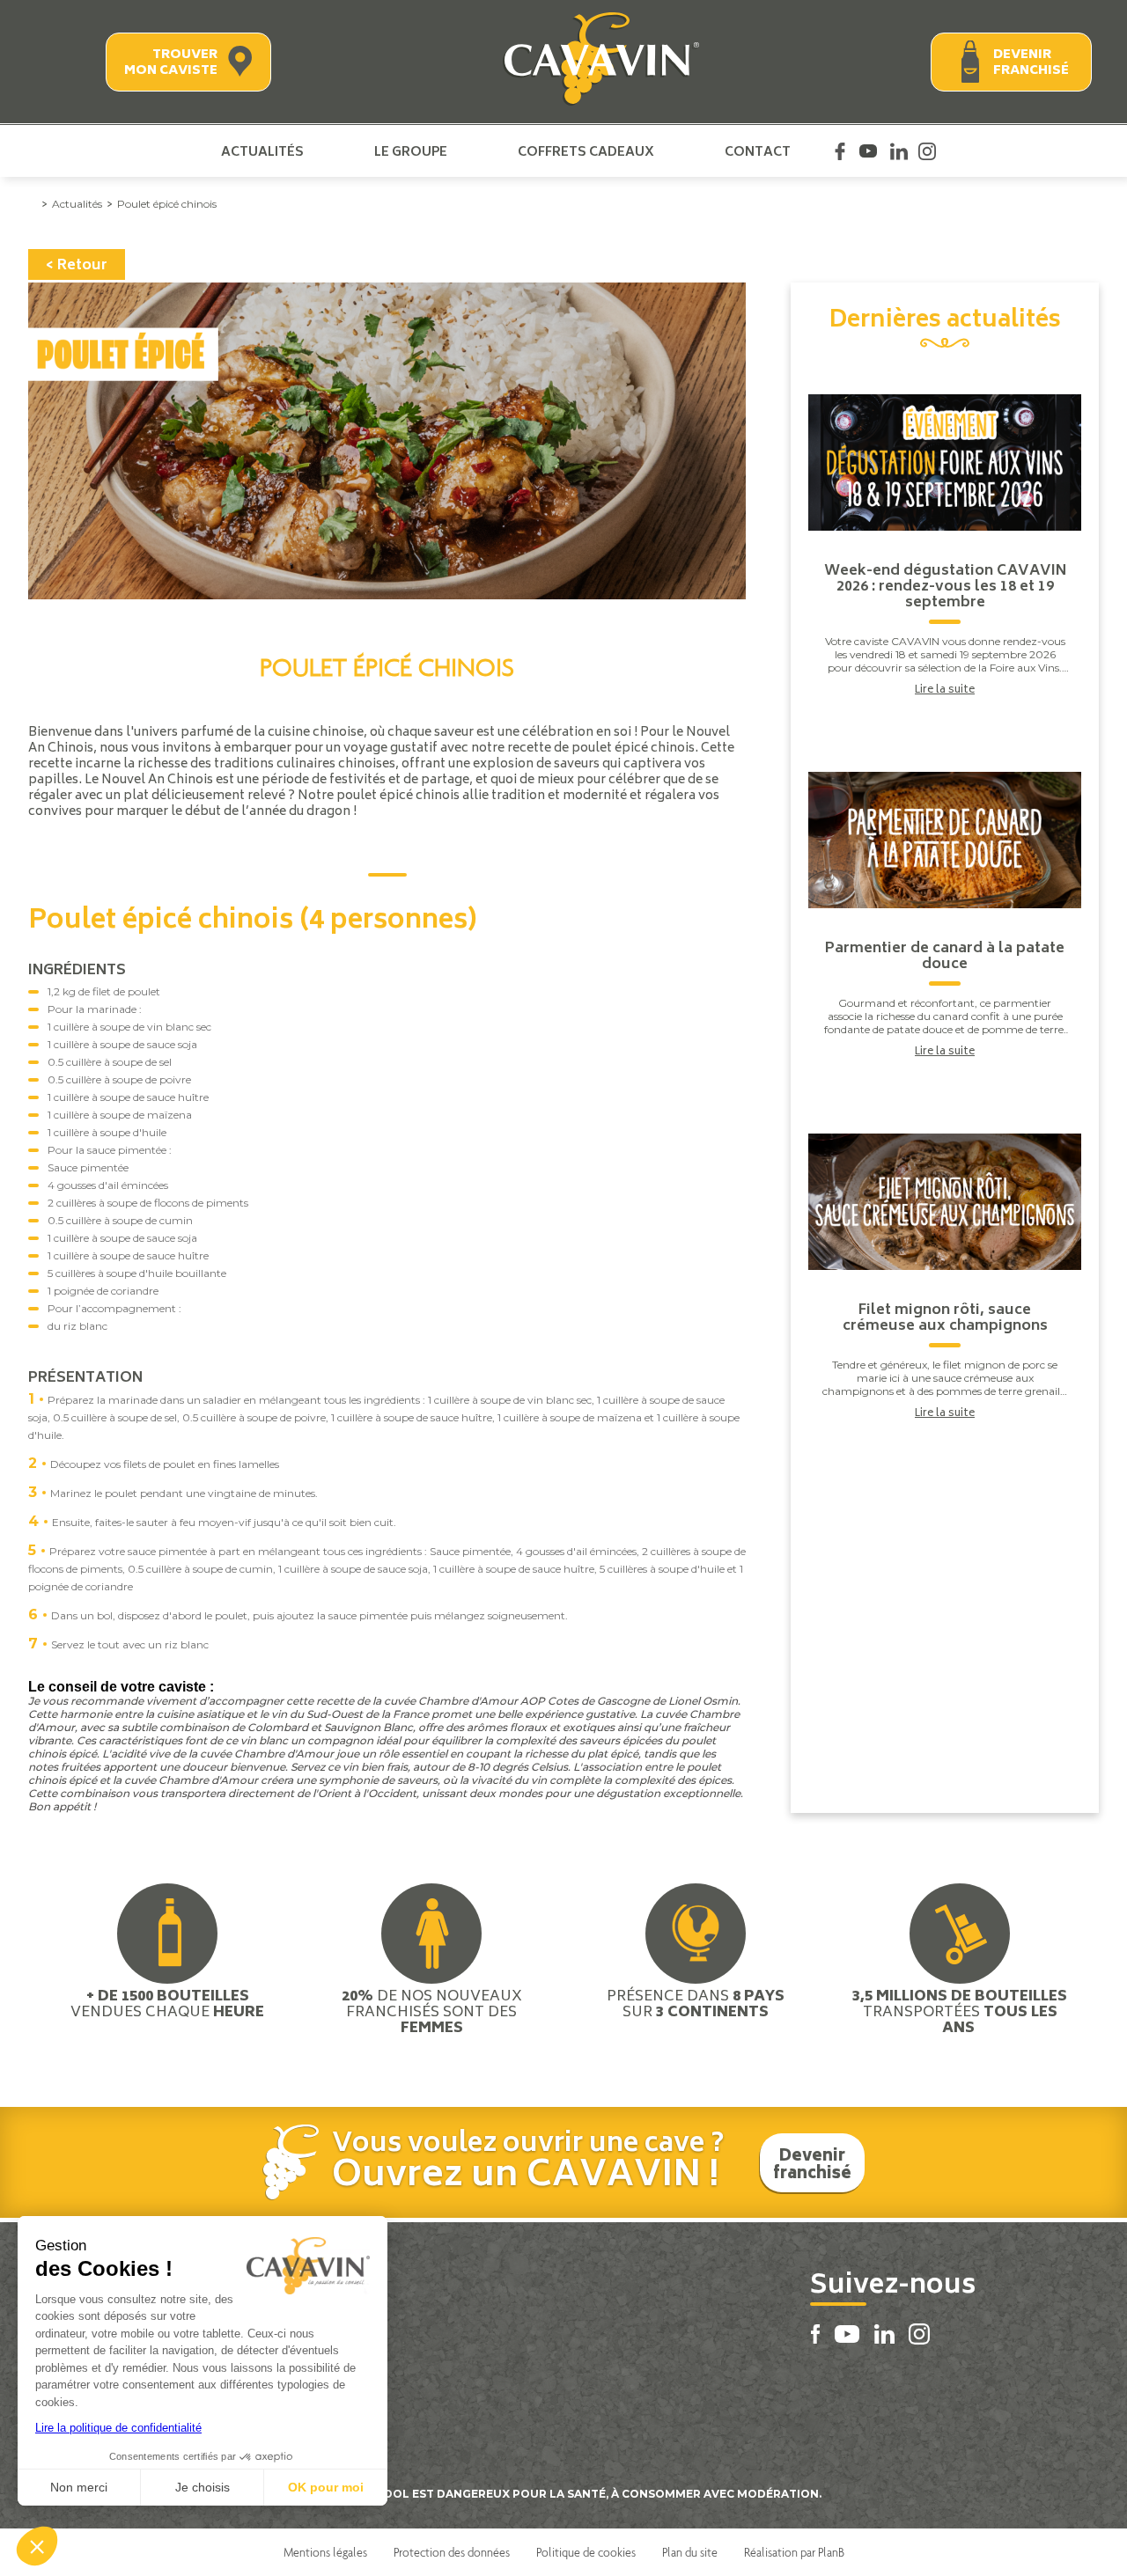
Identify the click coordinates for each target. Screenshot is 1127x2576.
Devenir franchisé (1031, 63)
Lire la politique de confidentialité (118, 2428)
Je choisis (203, 2487)
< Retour (77, 266)
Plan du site (690, 2552)
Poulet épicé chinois (167, 204)
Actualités (262, 151)
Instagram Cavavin (927, 151)
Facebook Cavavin (840, 151)
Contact (758, 151)
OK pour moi (326, 2487)
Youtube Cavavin (868, 151)
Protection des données (452, 2552)
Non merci (79, 2487)
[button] (37, 2546)
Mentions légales (325, 2552)
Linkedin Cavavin (899, 151)
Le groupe (411, 151)
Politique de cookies (586, 2552)
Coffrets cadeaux (586, 151)
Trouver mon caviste (171, 63)
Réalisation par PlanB (794, 2552)
